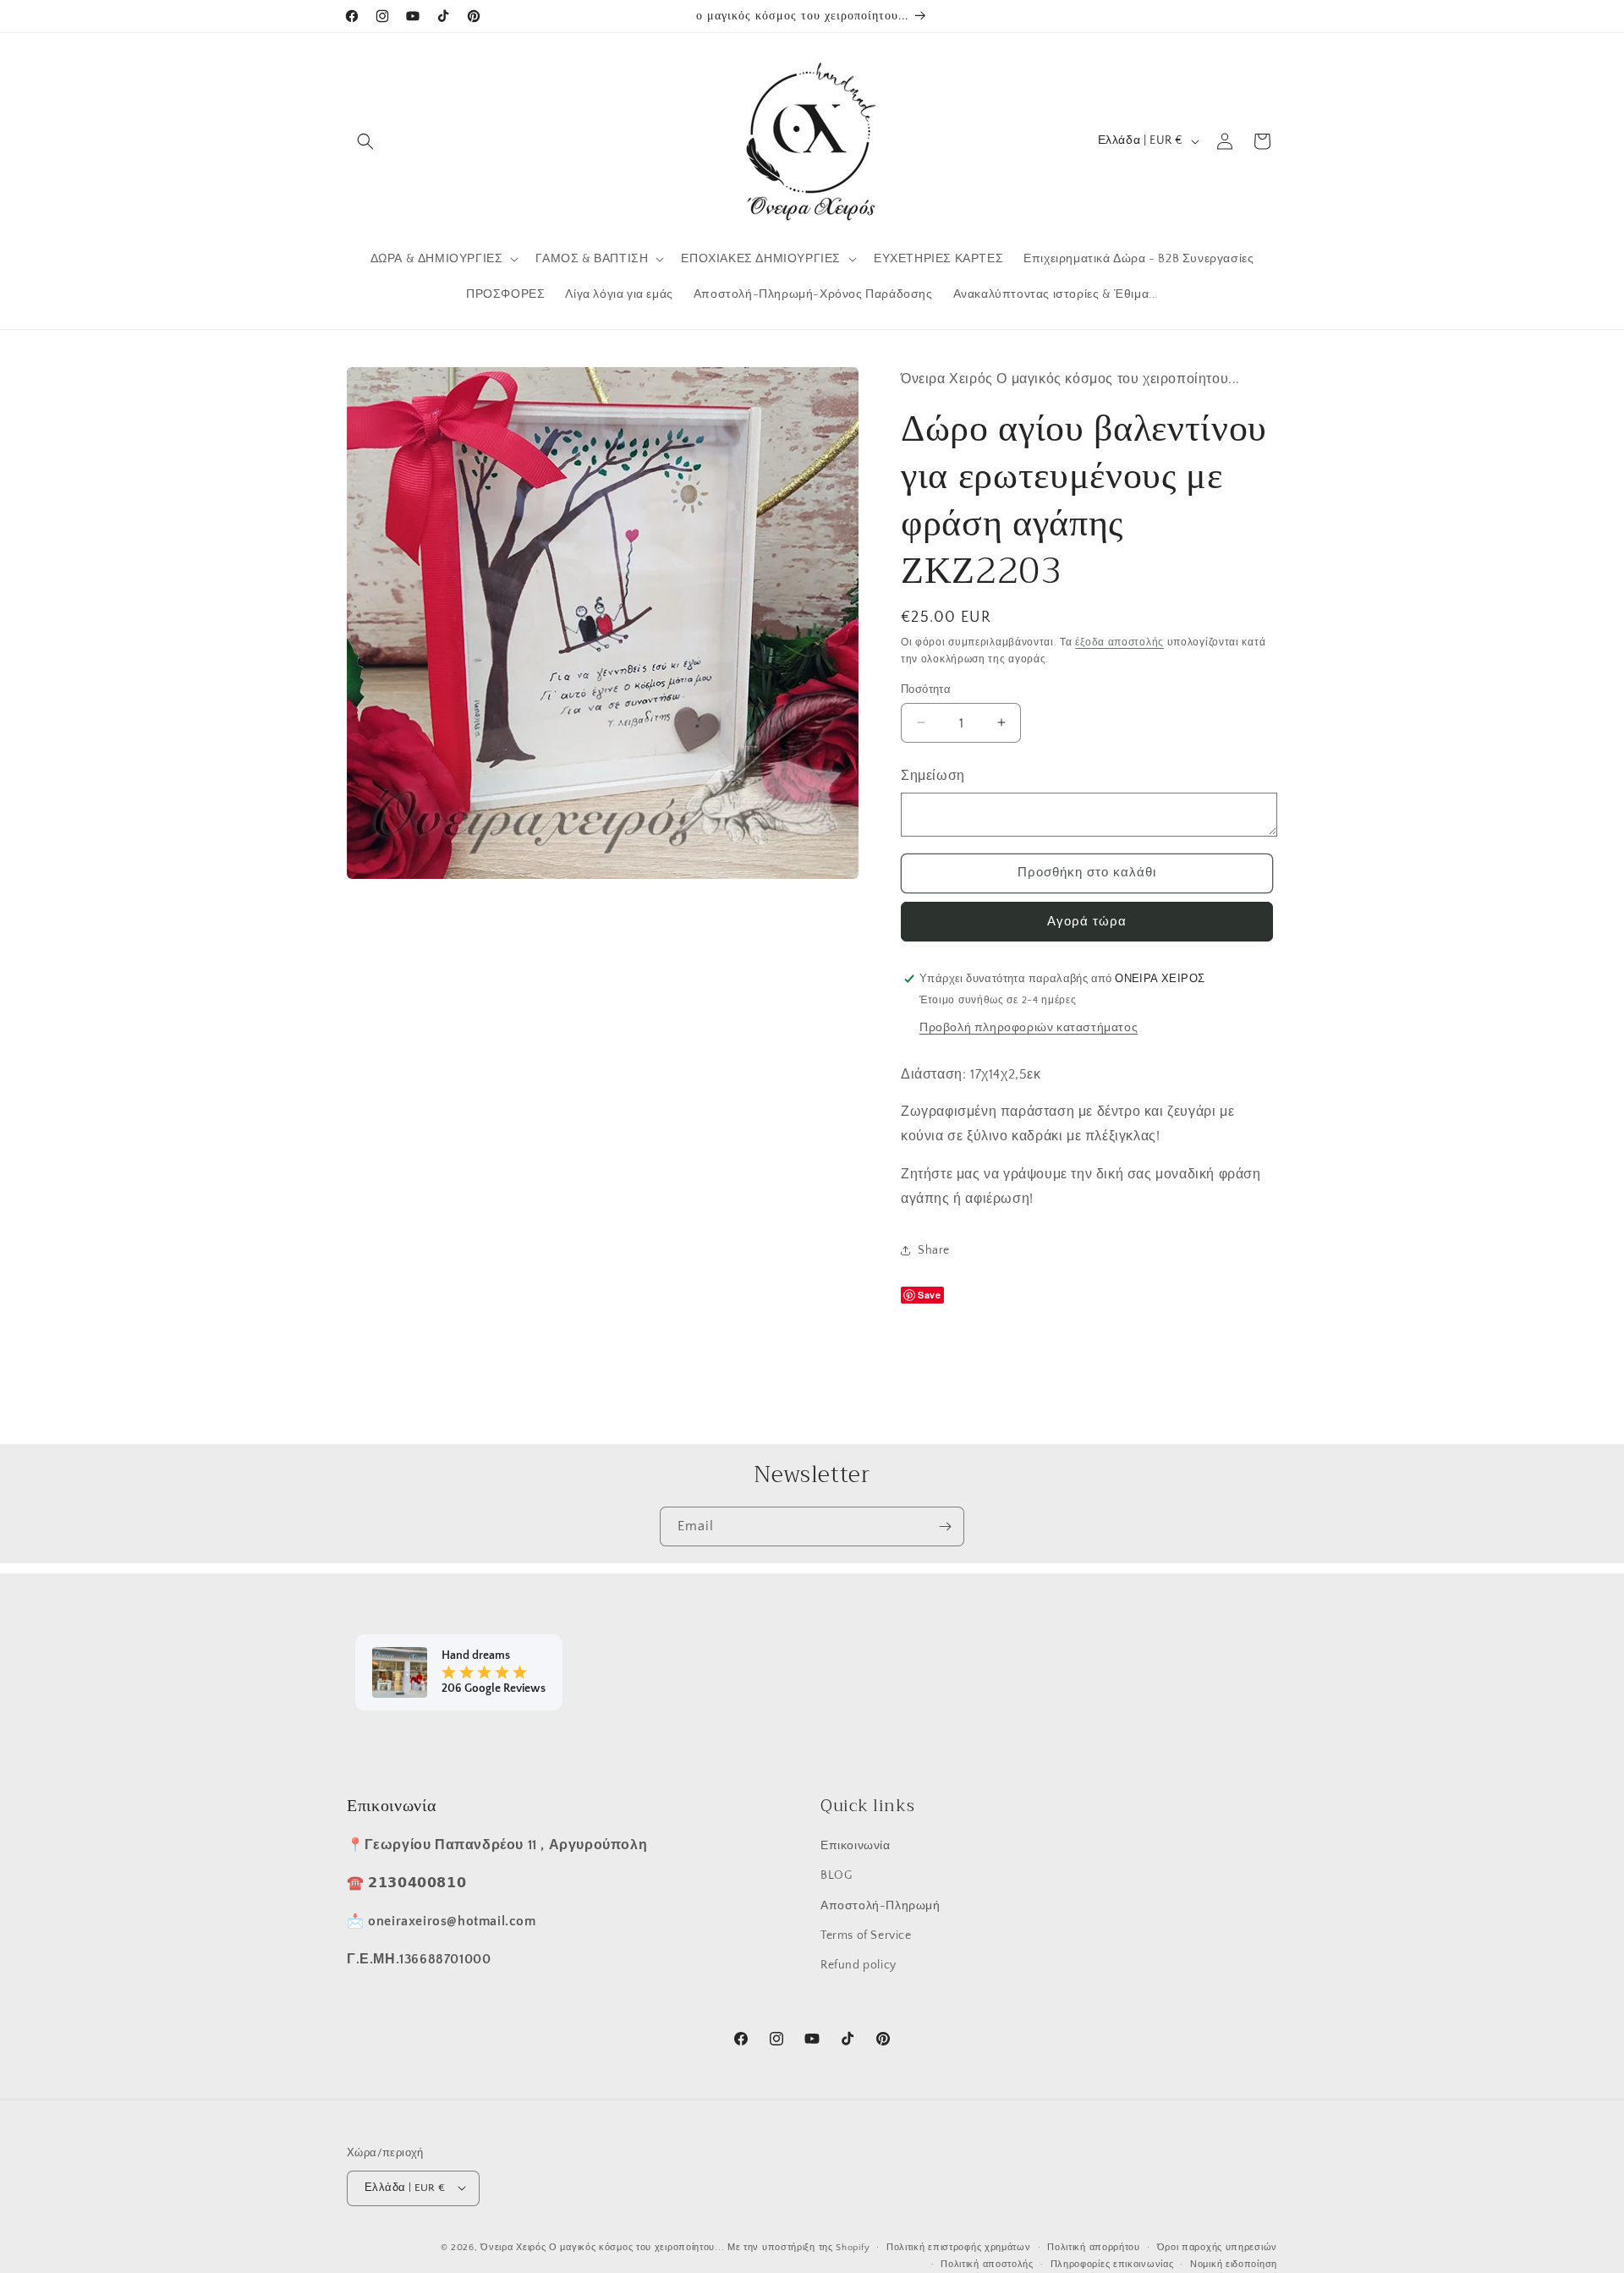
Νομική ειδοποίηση (1234, 2264)
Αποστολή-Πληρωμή (881, 1905)
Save (929, 1294)
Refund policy (859, 1964)
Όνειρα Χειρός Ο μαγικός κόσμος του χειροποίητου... (602, 2247)
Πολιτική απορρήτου (1094, 2247)
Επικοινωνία (856, 1846)
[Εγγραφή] (945, 1526)
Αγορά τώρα (1087, 921)
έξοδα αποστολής (1119, 642)
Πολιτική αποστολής (987, 2264)
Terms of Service (866, 1935)
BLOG (836, 1875)
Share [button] (934, 1250)
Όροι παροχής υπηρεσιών (1217, 2247)
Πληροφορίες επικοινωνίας (1112, 2264)
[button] (365, 141)
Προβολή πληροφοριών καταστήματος (1029, 1027)
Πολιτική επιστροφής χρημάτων (959, 2247)
